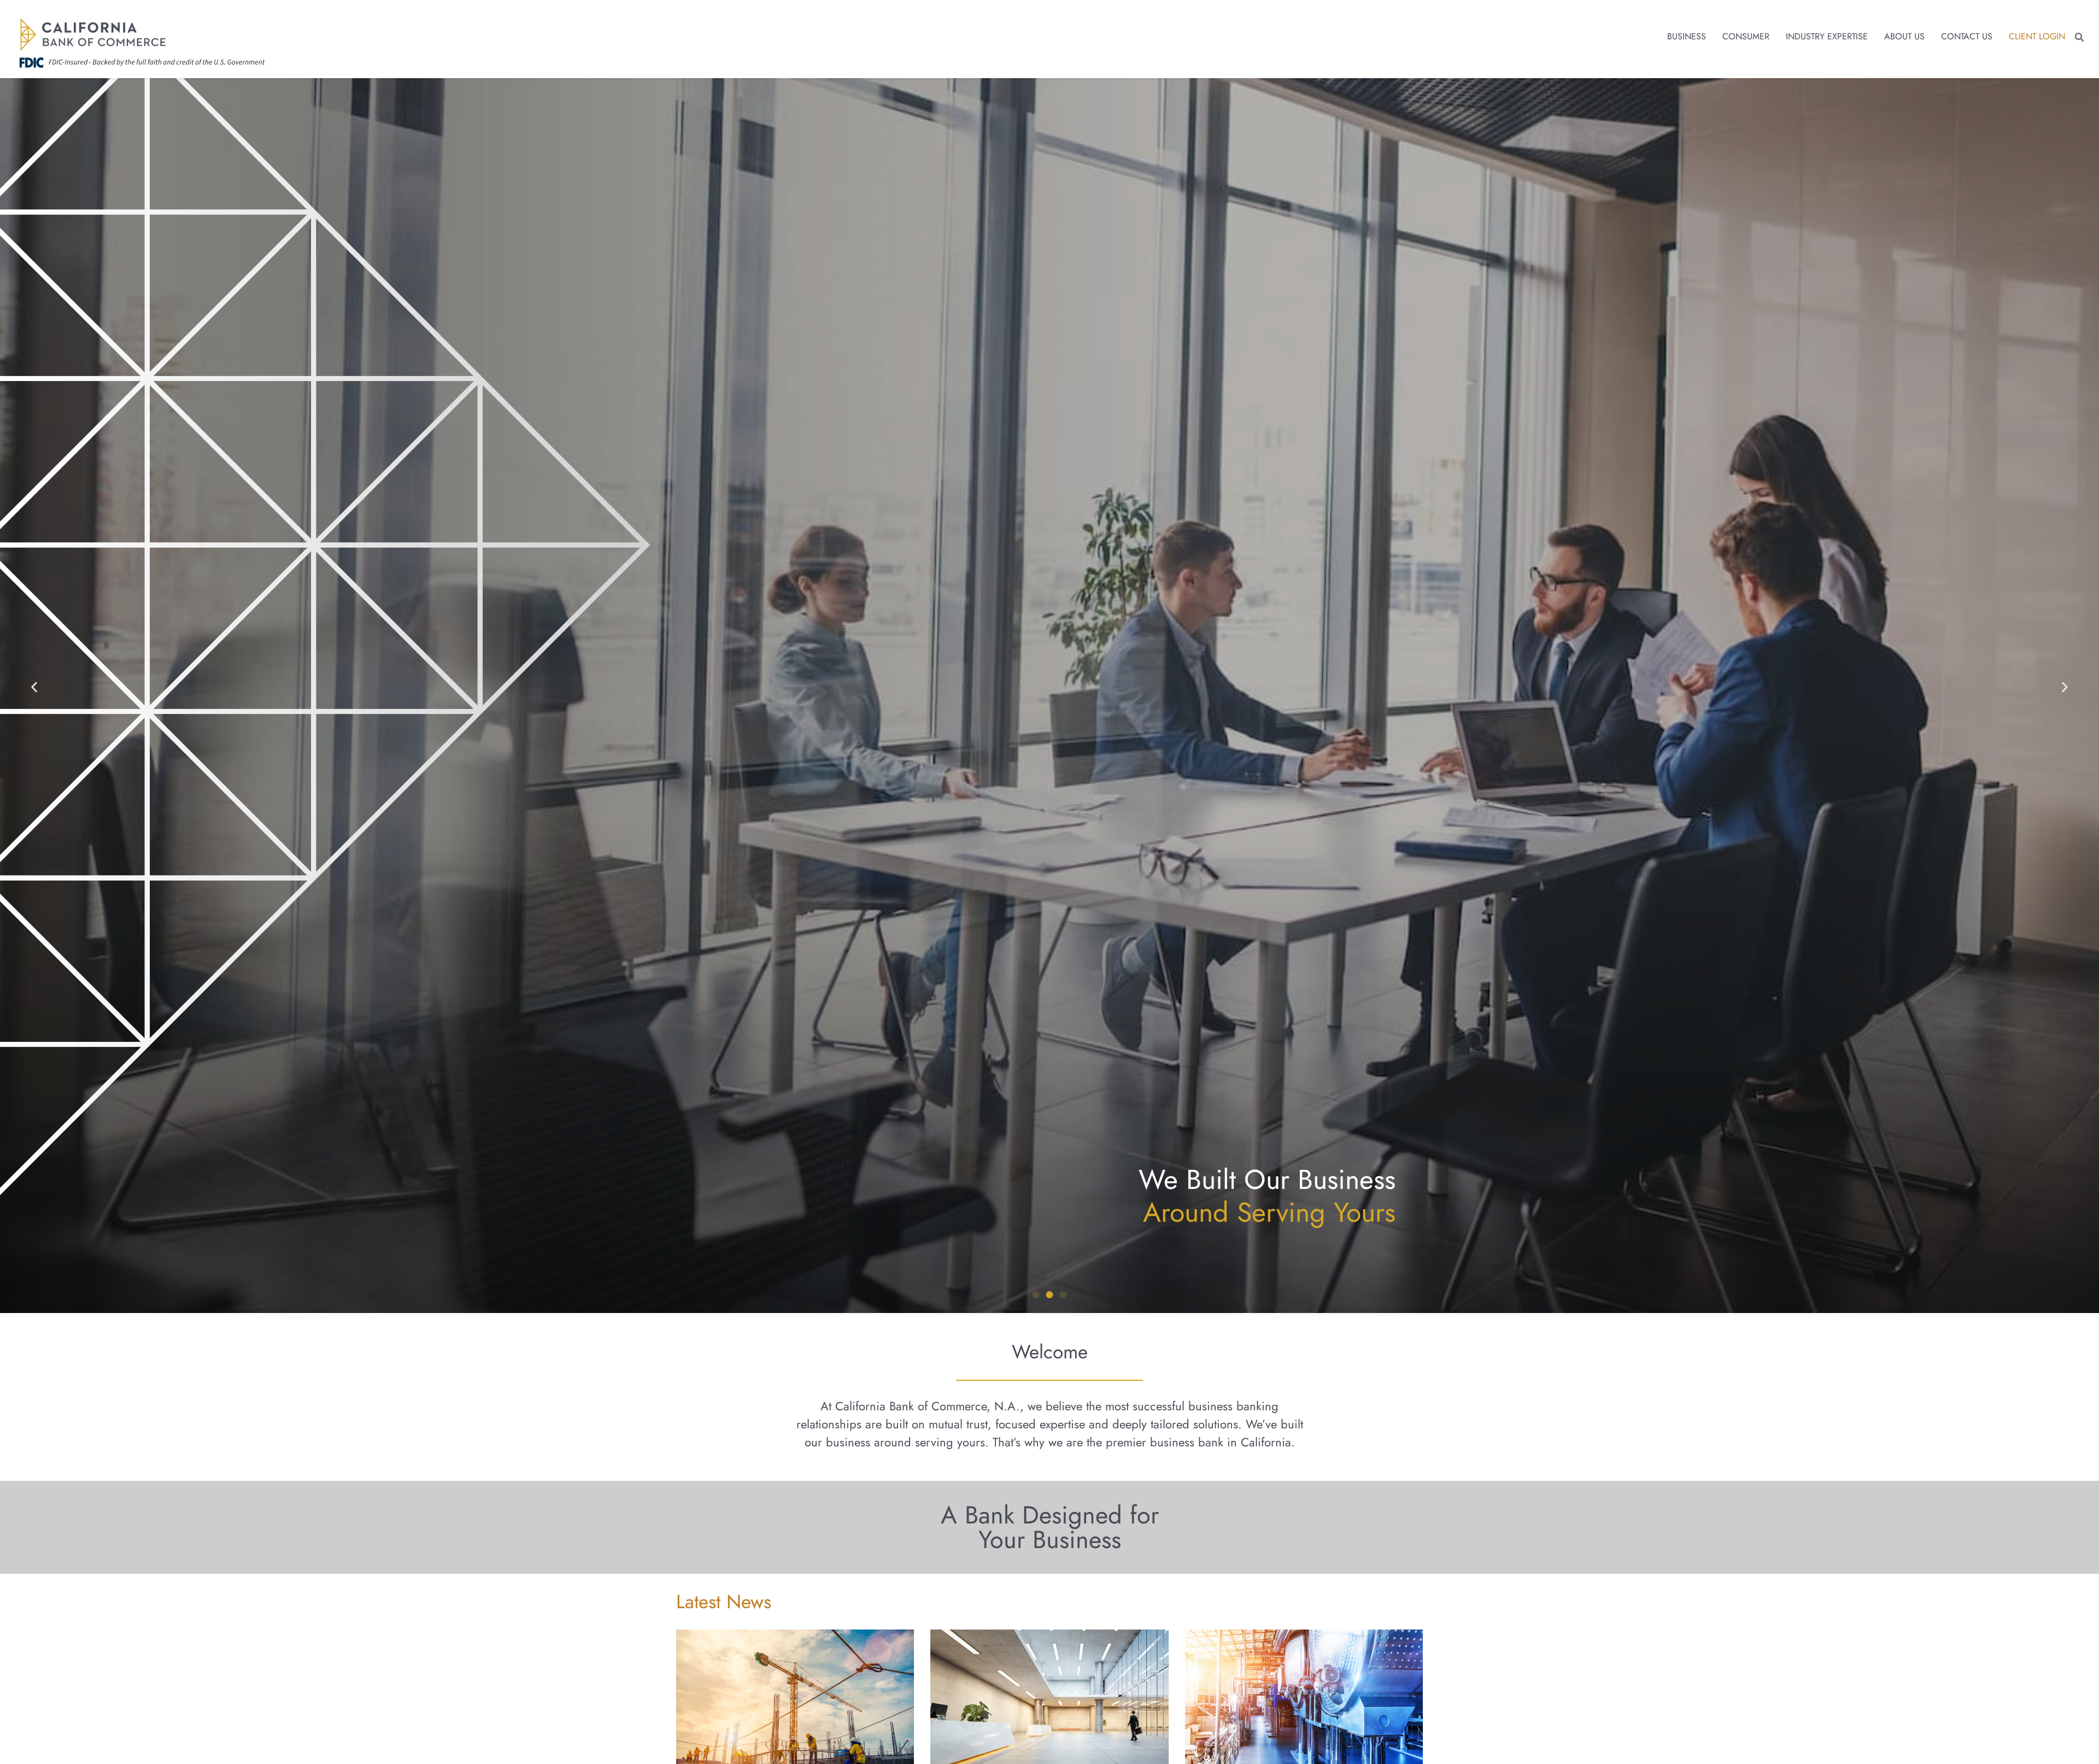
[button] (2079, 37)
